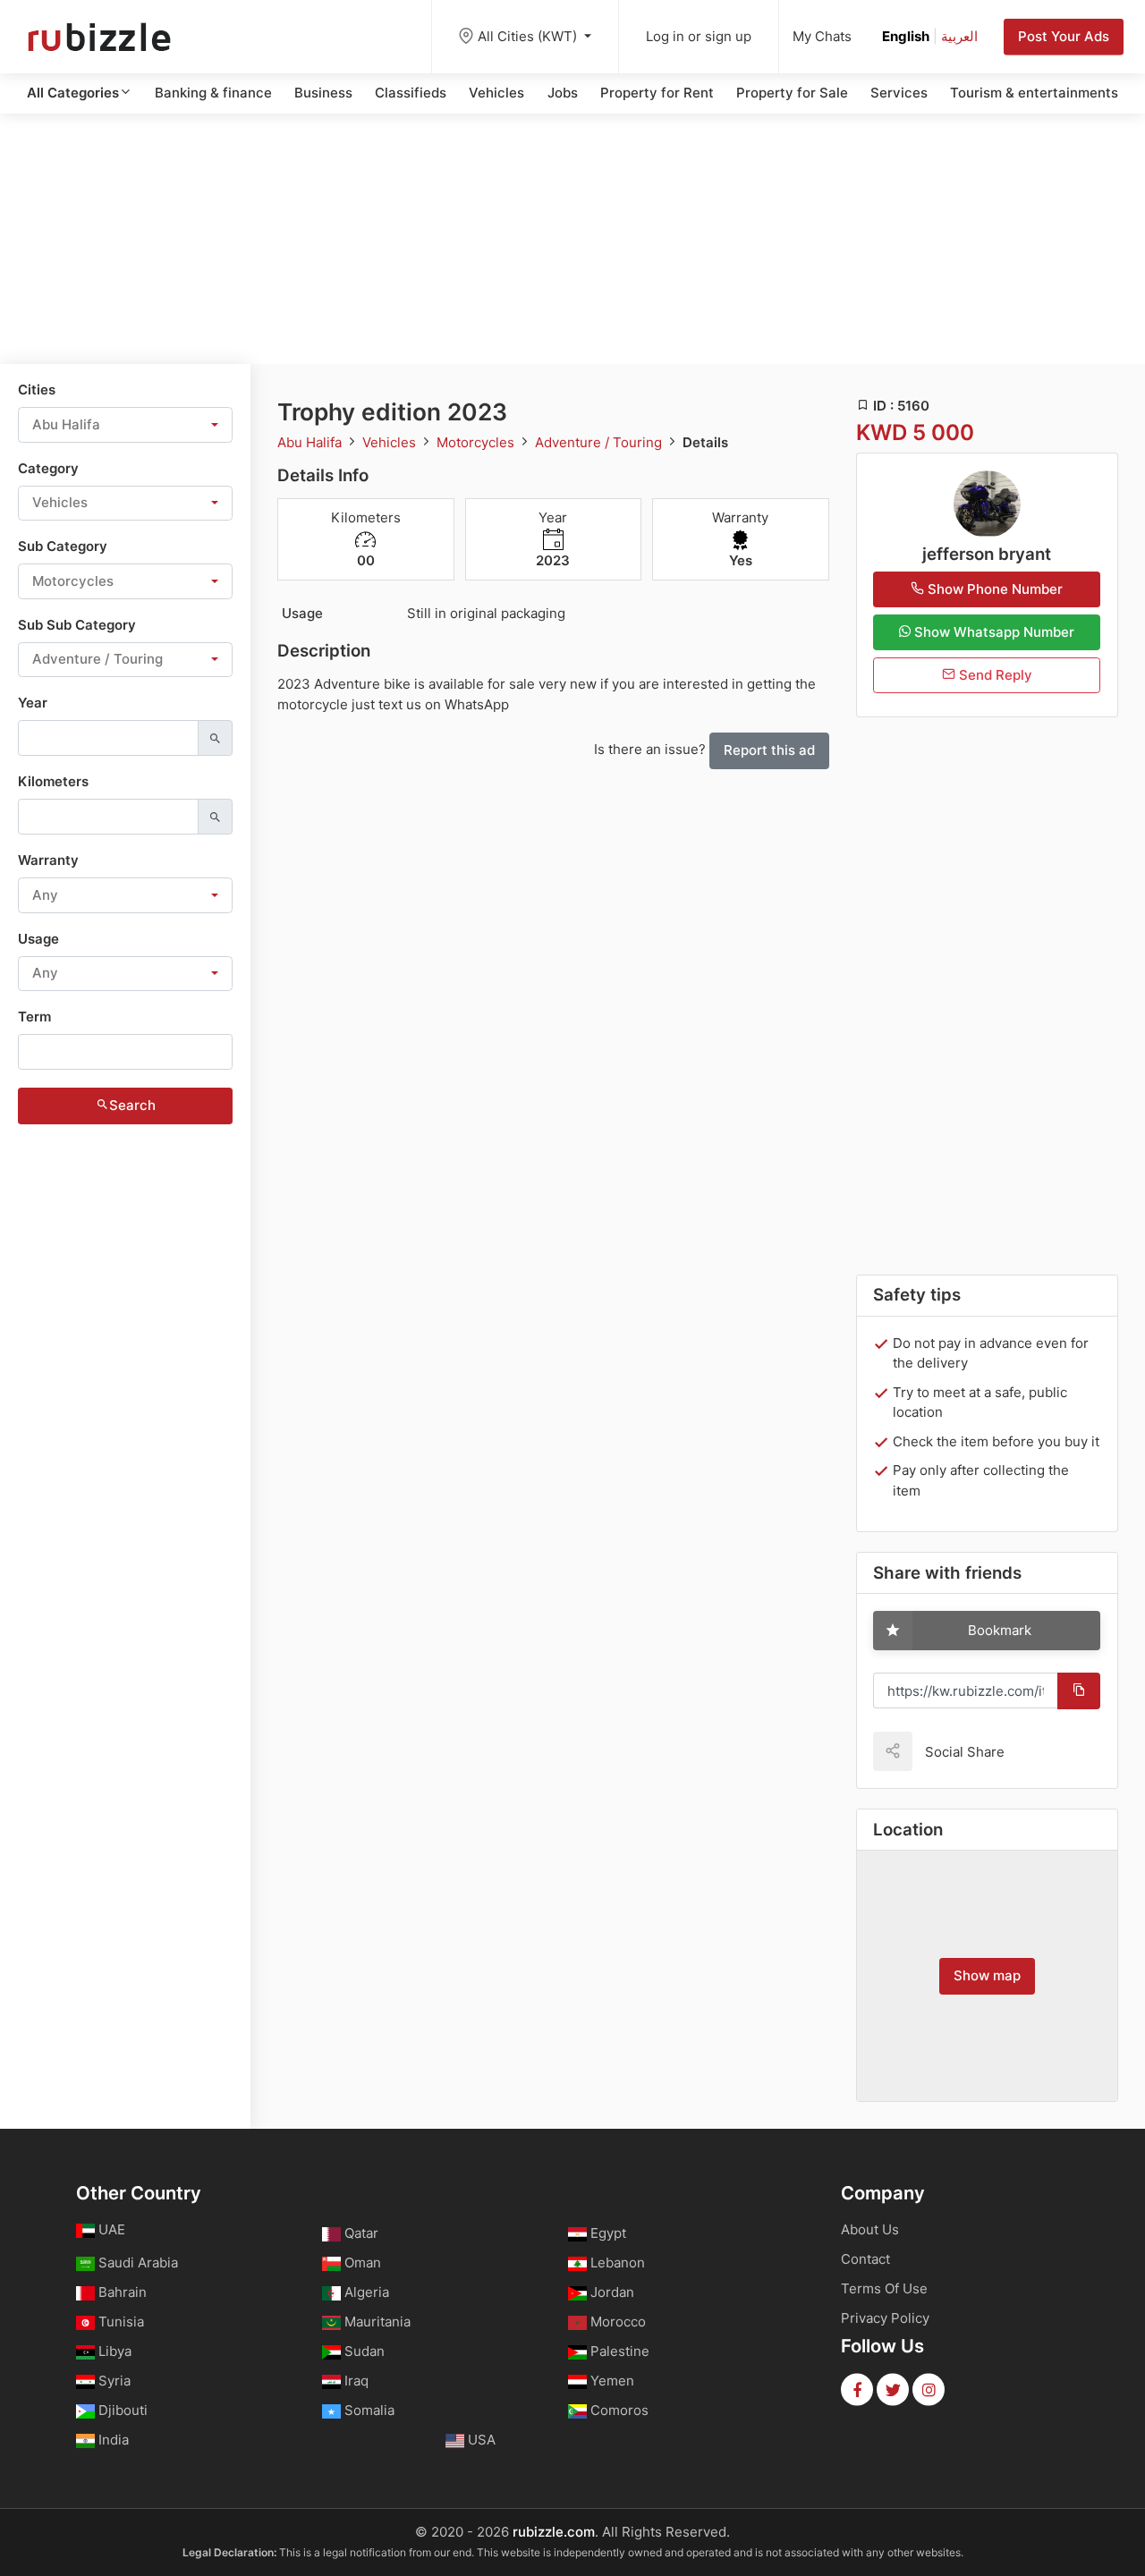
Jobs (563, 93)
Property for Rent (657, 93)
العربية (959, 36)
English (906, 36)
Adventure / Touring (600, 442)
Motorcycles (477, 442)
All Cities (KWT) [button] (529, 36)
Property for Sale (792, 93)
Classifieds (411, 93)
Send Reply (994, 675)
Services (899, 93)
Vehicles (496, 93)
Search (132, 1105)
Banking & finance (213, 93)
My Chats (822, 36)
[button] (125, 425)
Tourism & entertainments (1034, 93)
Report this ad (769, 750)
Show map (987, 1975)
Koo (1049, 1751)
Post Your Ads (1064, 36)
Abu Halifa (311, 442)
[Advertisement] (572, 239)
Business (323, 93)
